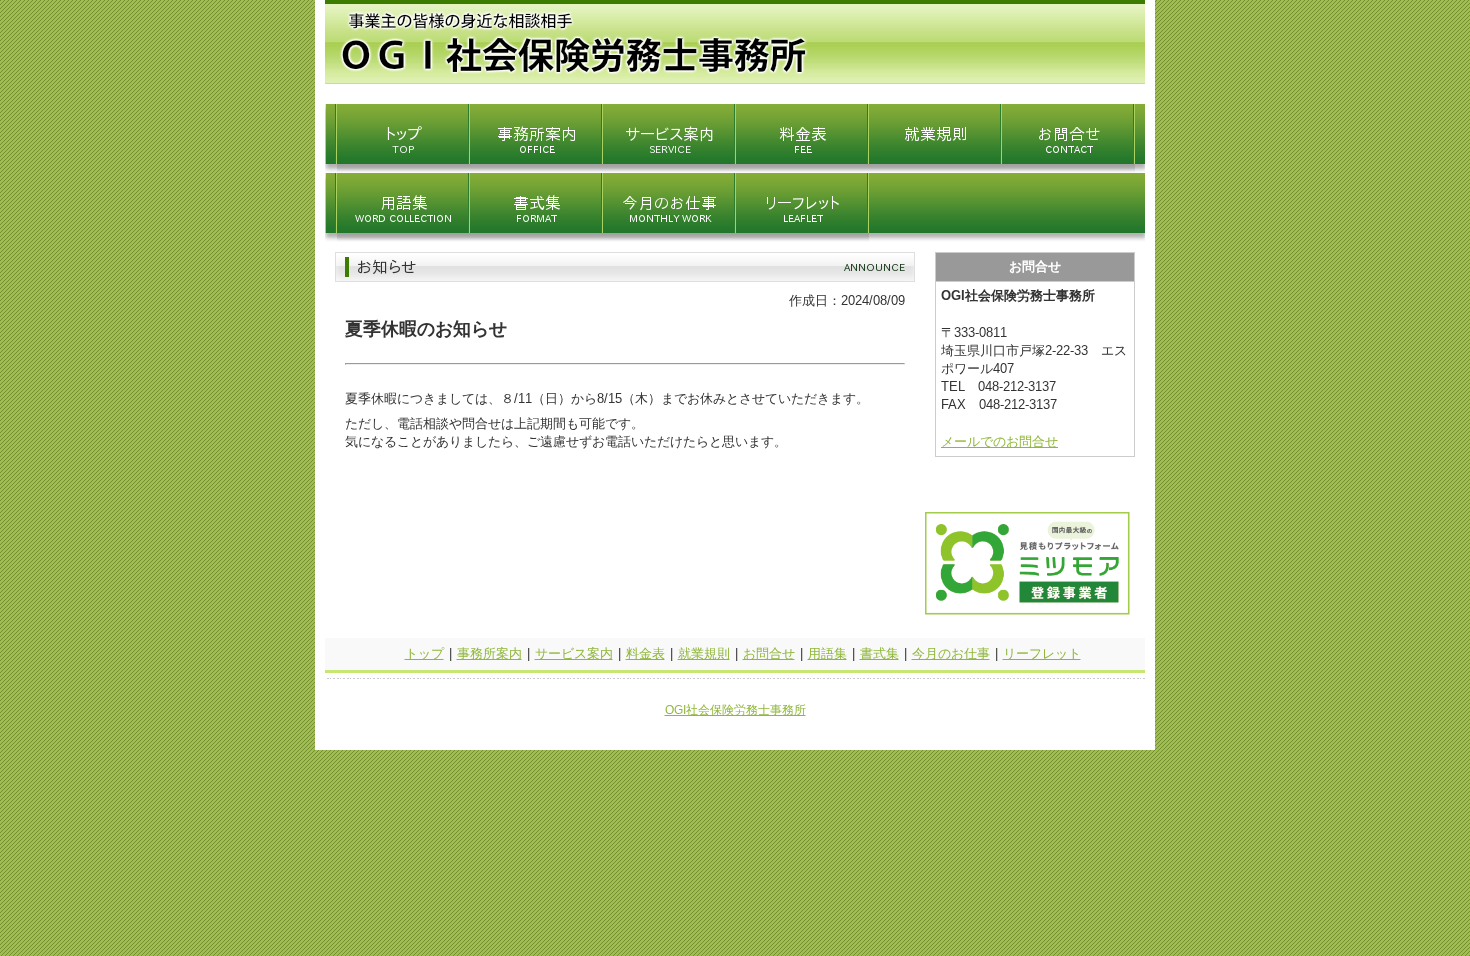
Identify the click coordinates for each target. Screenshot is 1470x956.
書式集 (879, 653)
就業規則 (704, 653)
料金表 (645, 653)
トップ (424, 653)
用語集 (827, 653)
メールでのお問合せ (999, 441)
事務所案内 (489, 653)
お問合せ (769, 653)
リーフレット (1042, 653)
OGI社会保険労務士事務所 (735, 710)
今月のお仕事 (951, 653)
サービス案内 (574, 653)
